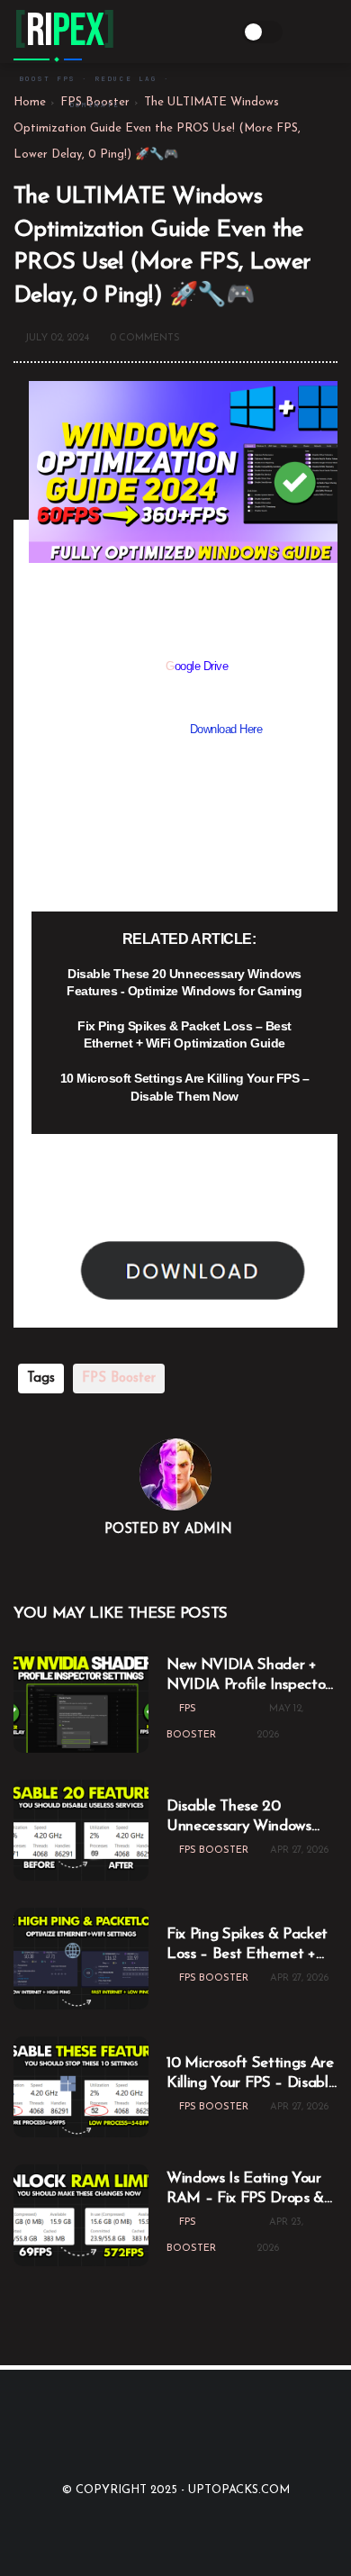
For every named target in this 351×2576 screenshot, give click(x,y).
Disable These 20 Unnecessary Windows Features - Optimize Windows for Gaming (184, 983)
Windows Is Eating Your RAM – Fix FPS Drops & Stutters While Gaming (245, 2190)
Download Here (226, 729)
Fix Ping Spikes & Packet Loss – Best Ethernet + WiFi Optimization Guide (184, 1035)
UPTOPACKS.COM (239, 2490)
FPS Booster (119, 1379)
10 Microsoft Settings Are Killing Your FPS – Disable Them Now (185, 1087)
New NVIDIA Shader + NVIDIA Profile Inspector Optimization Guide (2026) (248, 1676)
